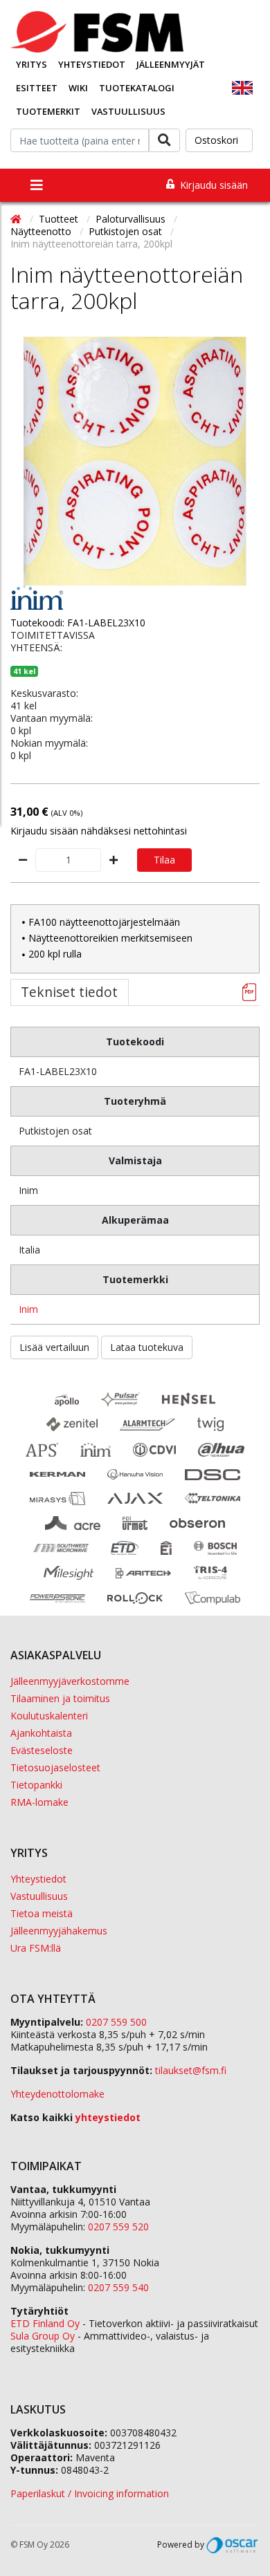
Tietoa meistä (42, 1913)
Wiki (78, 88)
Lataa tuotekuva (147, 1347)
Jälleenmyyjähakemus (59, 1931)
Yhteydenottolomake (57, 2094)
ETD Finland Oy (45, 2323)
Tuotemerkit (48, 111)
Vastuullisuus (128, 111)
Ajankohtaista (41, 1733)
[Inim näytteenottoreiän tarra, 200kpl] (135, 461)
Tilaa (164, 860)
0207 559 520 (118, 2227)
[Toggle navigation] (37, 185)
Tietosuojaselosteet (55, 1767)
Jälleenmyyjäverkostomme (70, 1681)
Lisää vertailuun (54, 1347)
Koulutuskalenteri (49, 1716)
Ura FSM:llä (36, 1948)
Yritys (31, 64)
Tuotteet (60, 219)
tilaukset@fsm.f (191, 2070)
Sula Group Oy (43, 2336)
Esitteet (37, 88)
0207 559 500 (116, 2022)
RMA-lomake (39, 1802)
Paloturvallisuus (132, 219)
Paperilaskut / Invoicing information (90, 2493)
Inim (28, 1309)
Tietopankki (36, 1785)
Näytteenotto (42, 231)
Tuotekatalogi (137, 88)
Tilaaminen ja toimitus (60, 1698)
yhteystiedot (108, 2117)
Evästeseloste (42, 1750)
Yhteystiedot (92, 64)
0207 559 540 (118, 2287)
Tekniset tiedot (69, 992)
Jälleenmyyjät (171, 64)
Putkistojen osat (127, 231)
